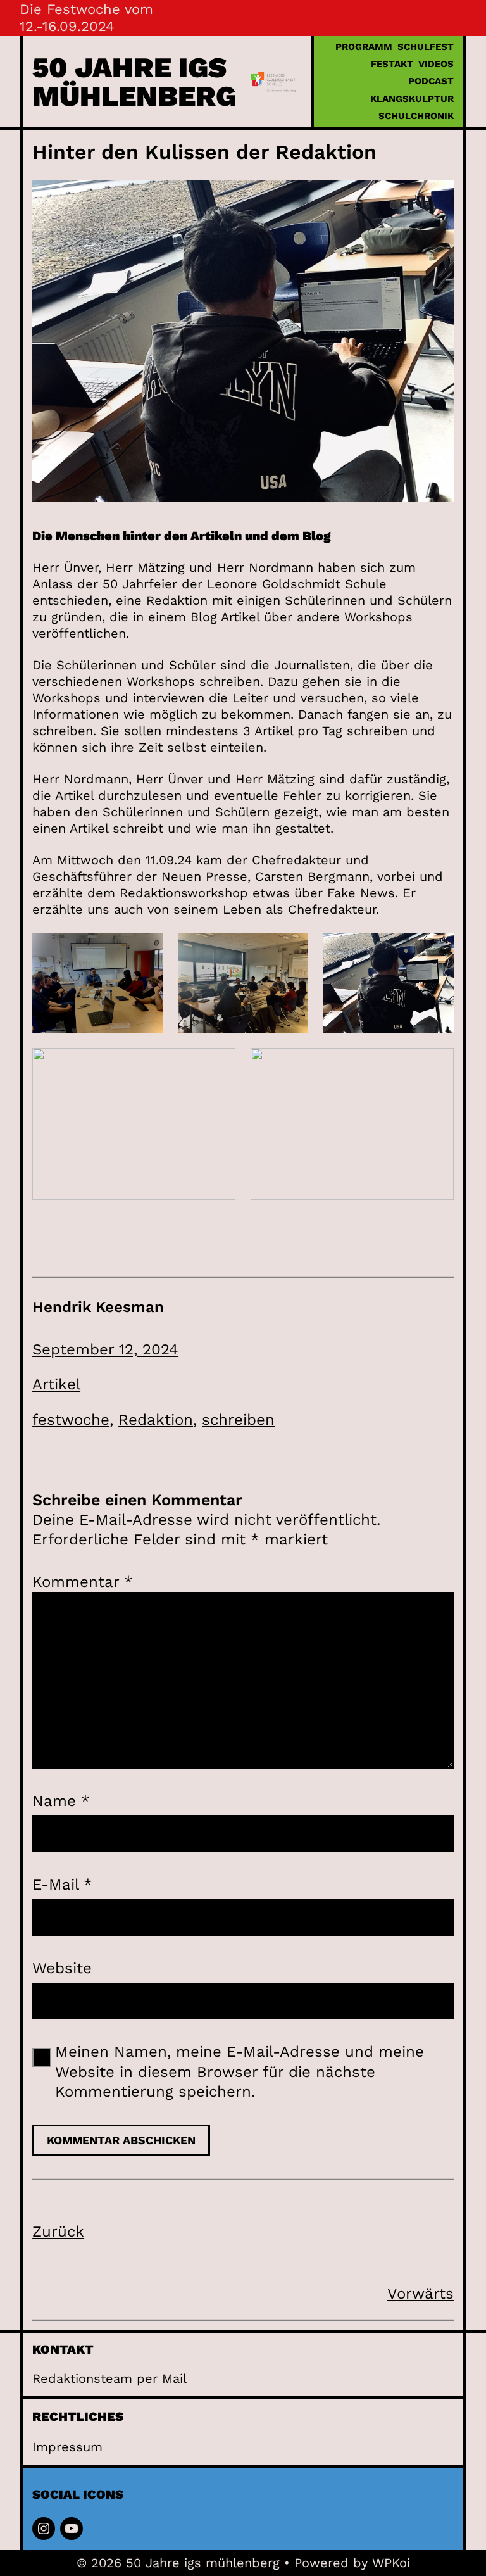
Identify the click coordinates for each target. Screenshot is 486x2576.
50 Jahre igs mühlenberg (134, 82)
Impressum (67, 2447)
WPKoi (391, 2563)
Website (62, 1968)
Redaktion (156, 1420)
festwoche (71, 1420)
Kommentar (83, 1582)
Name (61, 1801)
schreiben (238, 1420)
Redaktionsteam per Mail (109, 2378)
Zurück (58, 2232)
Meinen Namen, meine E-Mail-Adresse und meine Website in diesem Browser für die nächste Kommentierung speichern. (240, 2071)
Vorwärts (421, 2294)
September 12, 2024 (105, 1349)
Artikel (56, 1384)
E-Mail (62, 1885)
